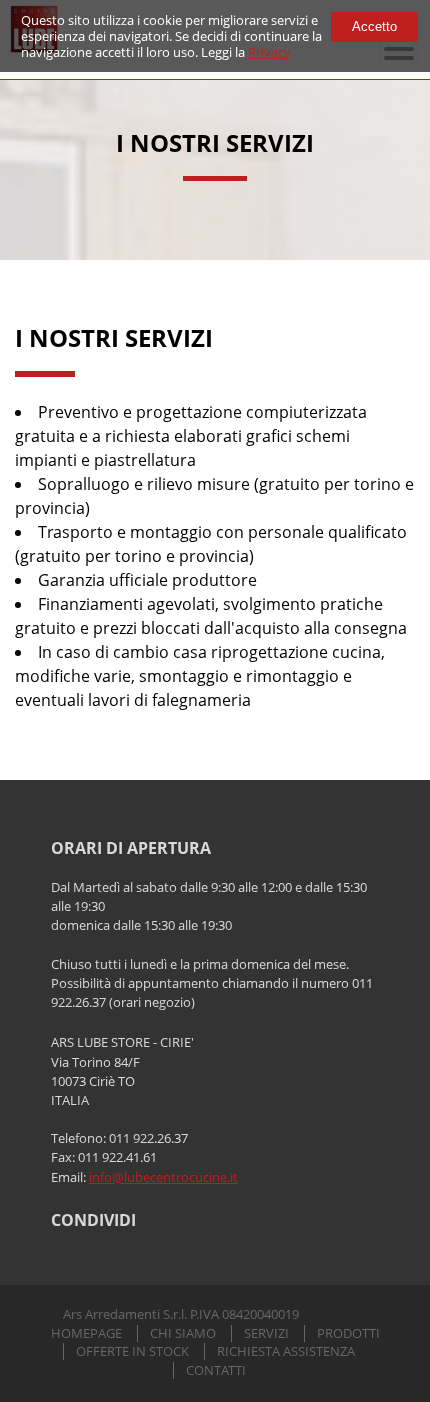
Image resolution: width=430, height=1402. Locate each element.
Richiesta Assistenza (286, 1351)
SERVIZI (266, 1333)
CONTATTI (216, 1370)
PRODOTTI (348, 1333)
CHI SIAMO (183, 1333)
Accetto (374, 26)
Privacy (269, 52)
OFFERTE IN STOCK (132, 1351)
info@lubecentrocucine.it (163, 1177)
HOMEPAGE (86, 1333)
